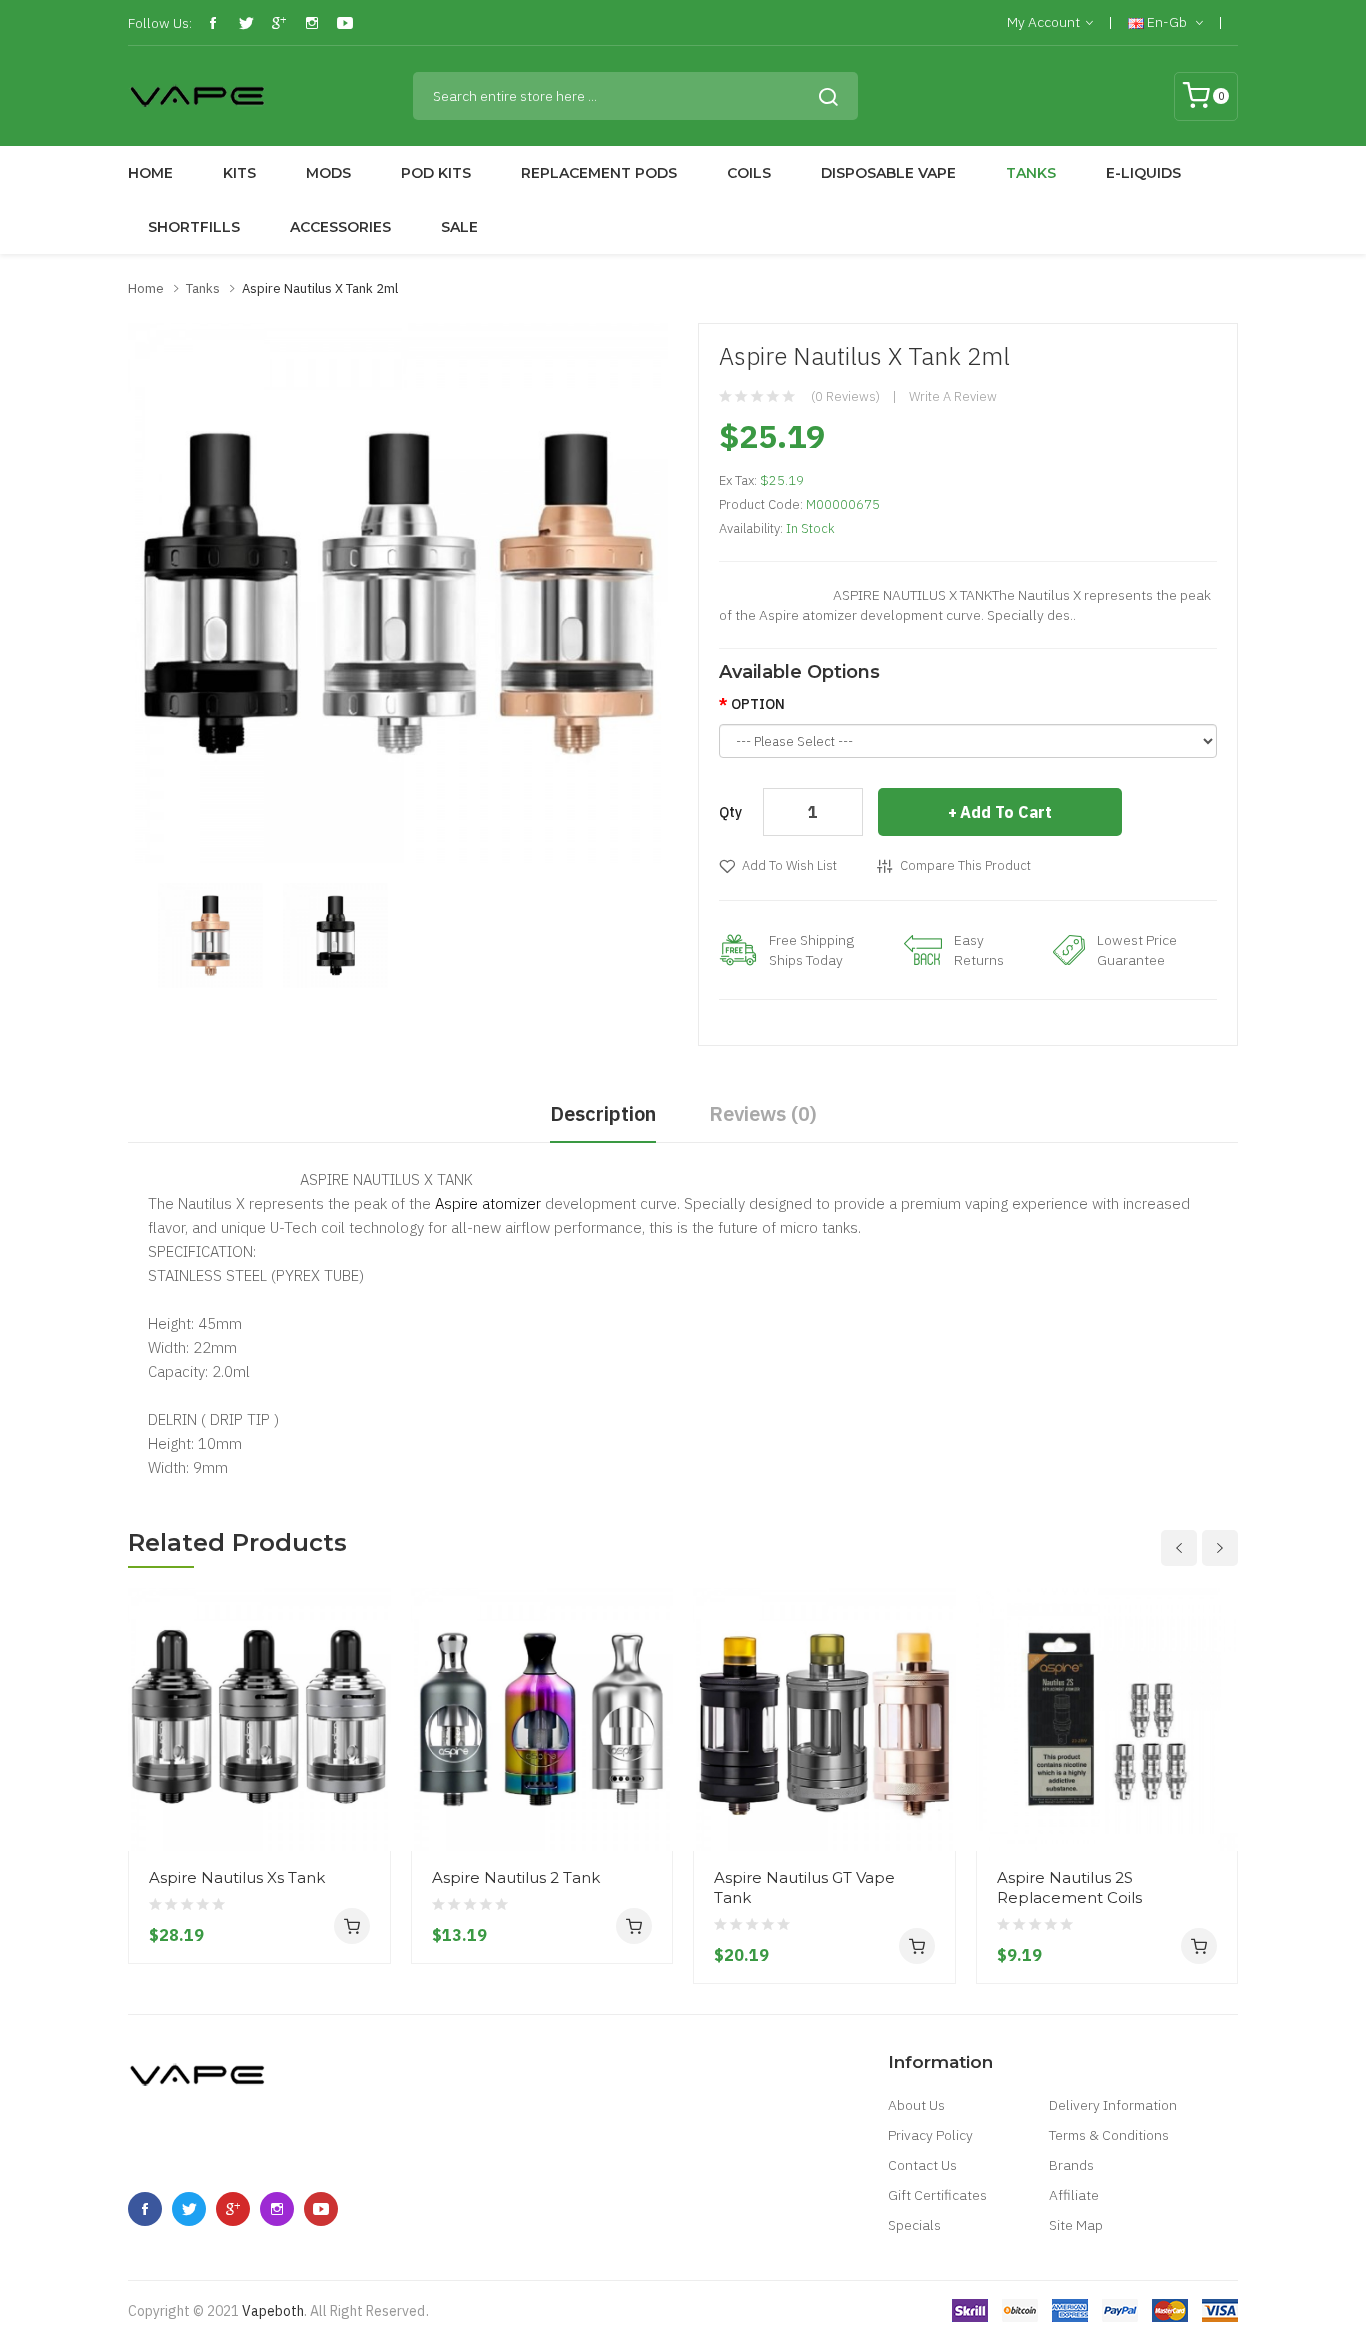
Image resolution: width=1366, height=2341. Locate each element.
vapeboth (273, 2311)
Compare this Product (965, 865)
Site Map (1076, 2225)
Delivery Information (1113, 2105)
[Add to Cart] (352, 1926)
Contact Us (922, 2165)
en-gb (1167, 22)
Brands (1071, 2165)
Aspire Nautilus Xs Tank (237, 1877)
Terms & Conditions (1109, 2135)
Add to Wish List (789, 865)
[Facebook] (213, 23)
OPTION (758, 704)
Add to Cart (1006, 812)
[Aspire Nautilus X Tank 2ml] (210, 934)
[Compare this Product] (368, 1777)
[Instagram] (312, 23)
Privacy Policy (930, 2135)
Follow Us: (160, 23)
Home (146, 288)
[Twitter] (246, 23)
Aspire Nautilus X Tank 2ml (320, 288)
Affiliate (1074, 2195)
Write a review (953, 396)
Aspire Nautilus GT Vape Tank (804, 1887)
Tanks (203, 288)
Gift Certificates (937, 2195)
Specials (914, 2225)
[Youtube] (345, 23)
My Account (1043, 22)
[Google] (279, 23)
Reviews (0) (763, 1113)
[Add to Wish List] (368, 1813)
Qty (730, 812)
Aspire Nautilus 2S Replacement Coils (1069, 1887)
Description (603, 1113)
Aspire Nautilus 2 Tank (516, 1877)
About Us (916, 2105)
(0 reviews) (845, 396)
